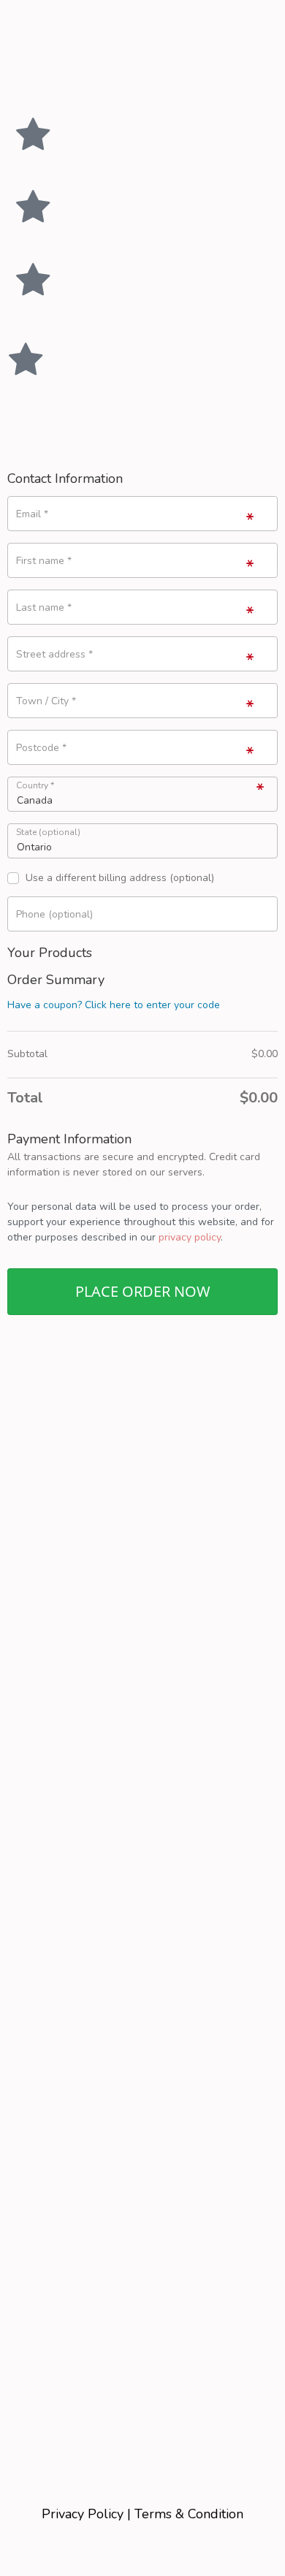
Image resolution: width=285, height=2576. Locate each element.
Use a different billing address (120, 879)
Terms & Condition (189, 2514)
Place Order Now (143, 1291)
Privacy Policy (83, 2514)
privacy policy (190, 1237)
